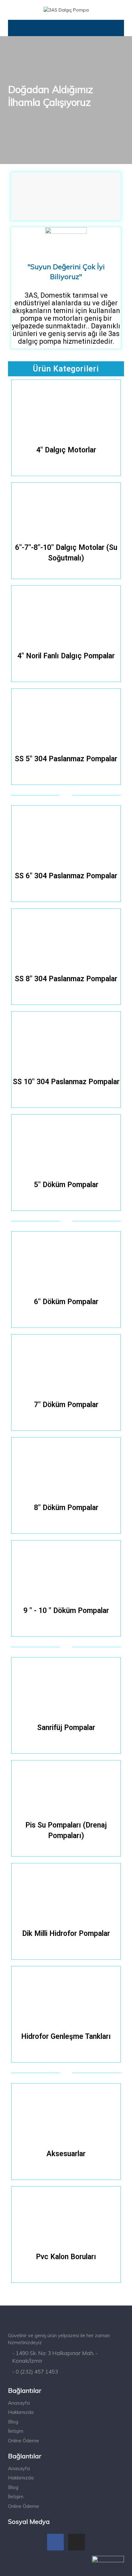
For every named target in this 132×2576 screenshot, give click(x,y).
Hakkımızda (21, 2412)
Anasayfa (19, 2403)
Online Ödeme (24, 2441)
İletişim (16, 2431)
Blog (13, 2422)
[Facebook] (55, 2542)
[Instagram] (77, 2542)
